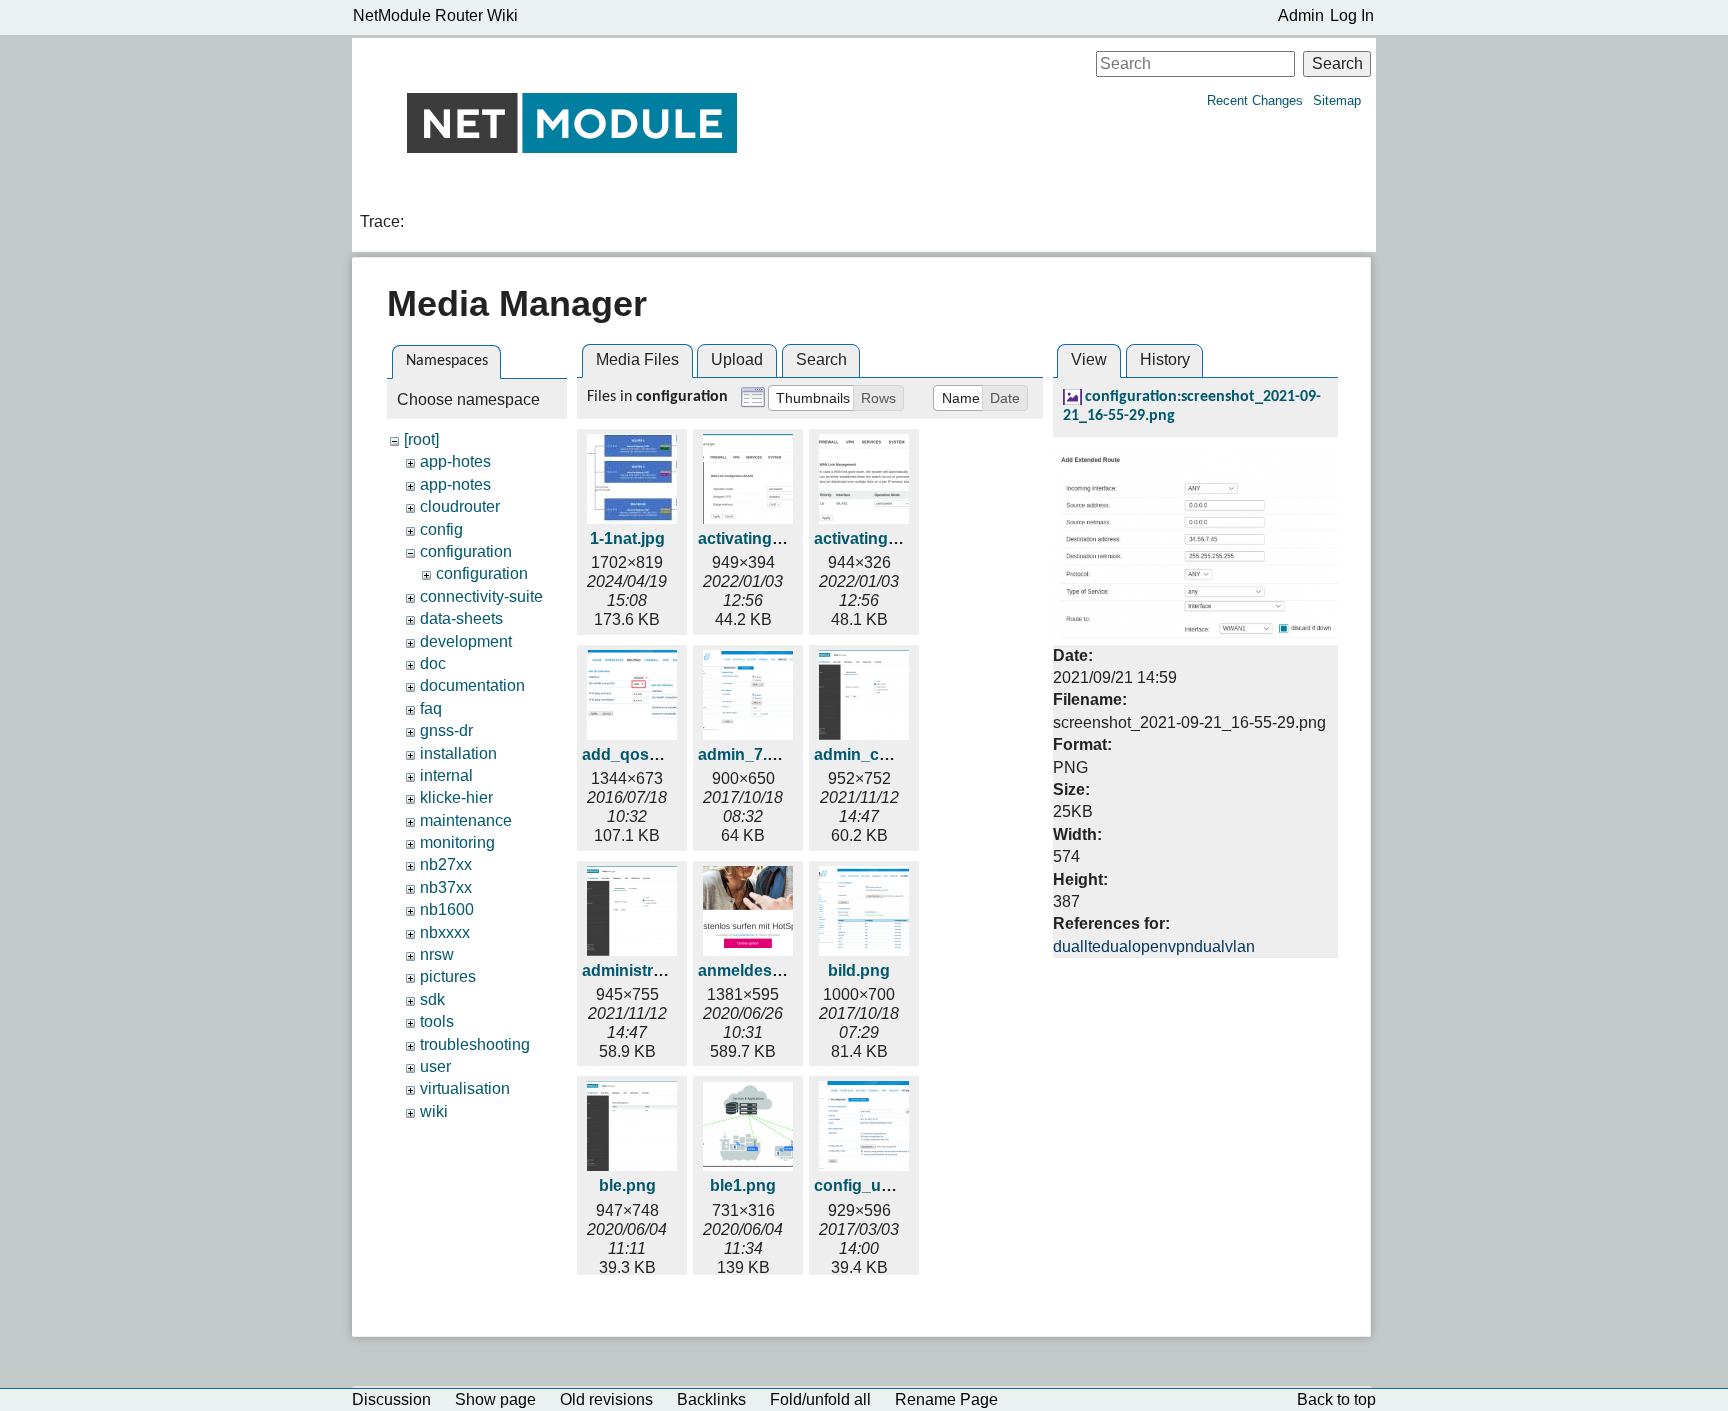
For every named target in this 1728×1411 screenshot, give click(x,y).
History (1165, 359)
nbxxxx (445, 932)
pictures (448, 976)
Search (1337, 63)
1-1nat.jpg (627, 538)
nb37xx (446, 887)
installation (458, 753)
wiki (434, 1111)
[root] (421, 439)
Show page (495, 1399)
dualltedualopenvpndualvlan (1154, 946)
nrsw (437, 954)
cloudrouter (460, 506)
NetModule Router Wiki (435, 15)
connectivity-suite (481, 596)
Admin (1301, 15)
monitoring (457, 842)
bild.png (859, 970)
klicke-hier (456, 797)
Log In (1352, 15)
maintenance (466, 820)
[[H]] (572, 122)
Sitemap (1337, 100)
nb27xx (446, 864)
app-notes (455, 484)
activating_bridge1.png (901, 538)
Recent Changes (1255, 100)
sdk (432, 999)
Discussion (391, 1399)
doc (433, 663)
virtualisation (465, 1088)
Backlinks (711, 1399)
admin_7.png (747, 754)
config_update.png (886, 1185)
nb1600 (447, 909)
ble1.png (743, 1185)
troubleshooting (475, 1044)
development (466, 641)
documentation (472, 685)
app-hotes (455, 461)
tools (437, 1021)
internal (446, 775)
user (435, 1066)
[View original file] (1195, 542)
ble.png (627, 1185)
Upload (737, 359)
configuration (466, 551)
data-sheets (461, 618)
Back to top (1336, 1399)
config (441, 529)
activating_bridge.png (781, 538)
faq (431, 708)
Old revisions (606, 1399)
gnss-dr (446, 730)
